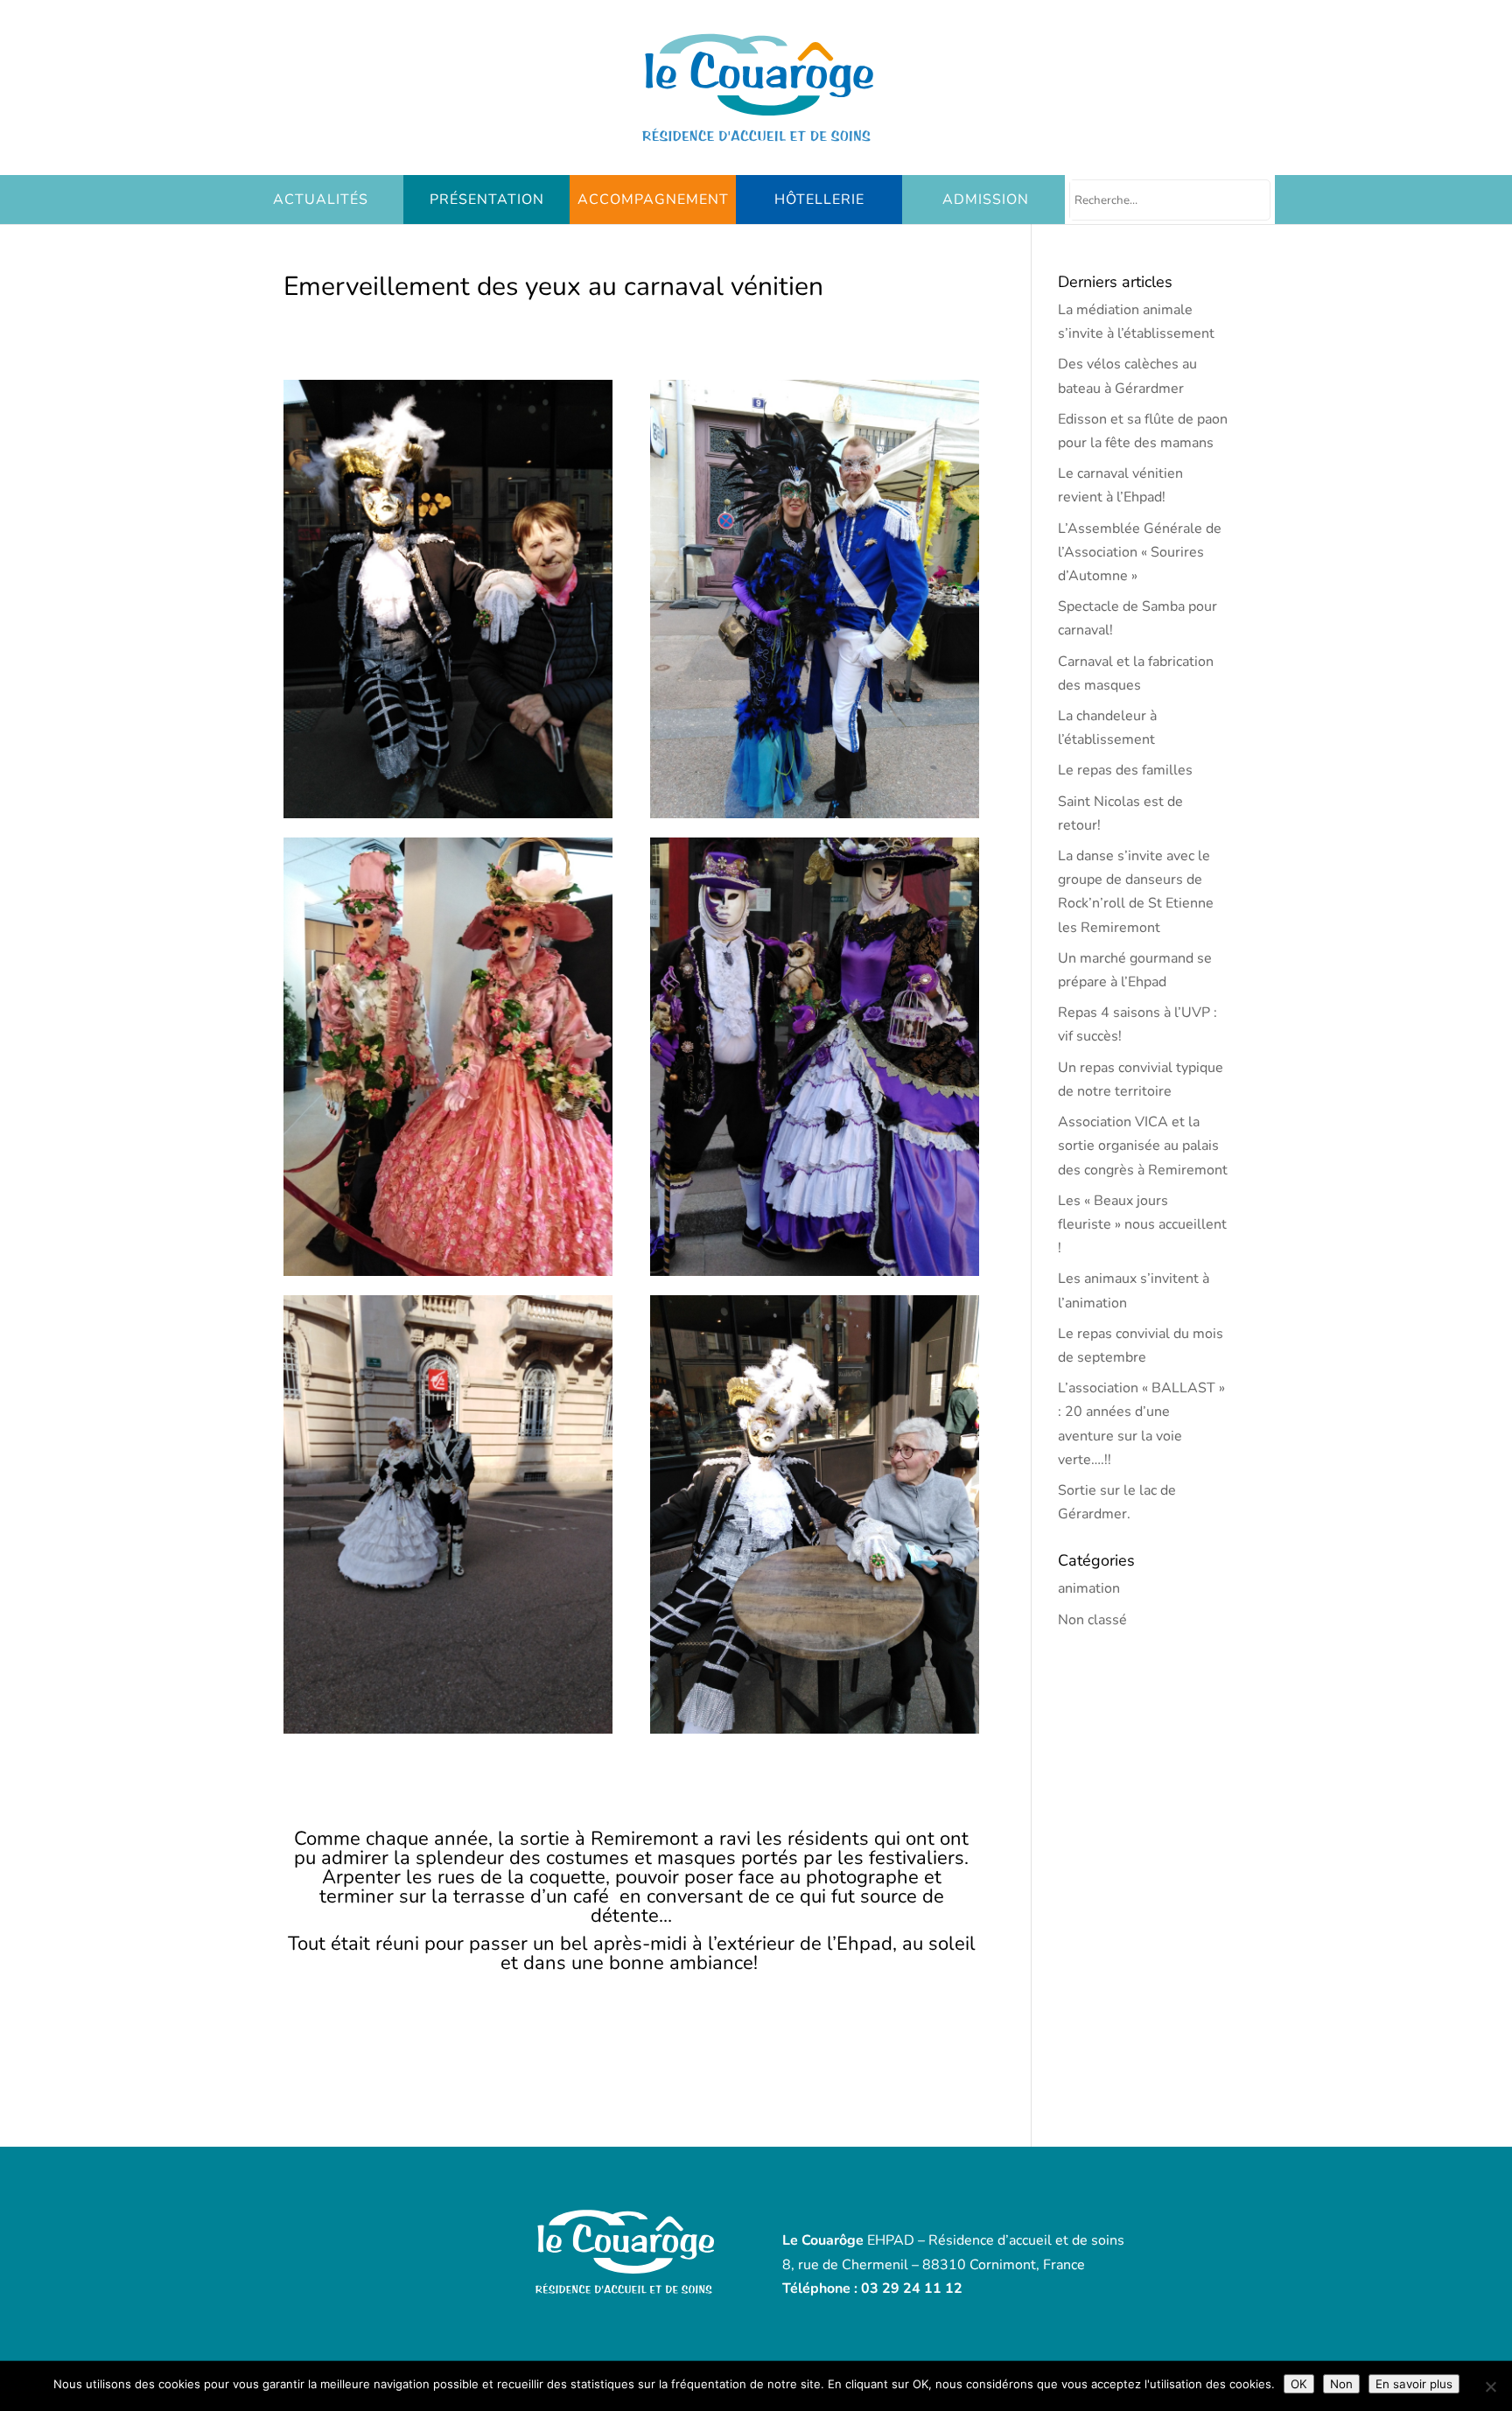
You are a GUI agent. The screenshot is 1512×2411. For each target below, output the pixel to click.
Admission (986, 200)
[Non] (1490, 2386)
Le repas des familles (1125, 770)
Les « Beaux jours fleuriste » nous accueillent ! (1142, 1224)
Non (1341, 2384)
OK (1299, 2384)
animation (1089, 1588)
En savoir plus (1414, 2384)
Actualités (321, 200)
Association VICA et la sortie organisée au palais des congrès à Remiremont (1143, 1146)
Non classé (1092, 1620)
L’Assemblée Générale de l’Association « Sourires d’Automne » (1140, 552)
